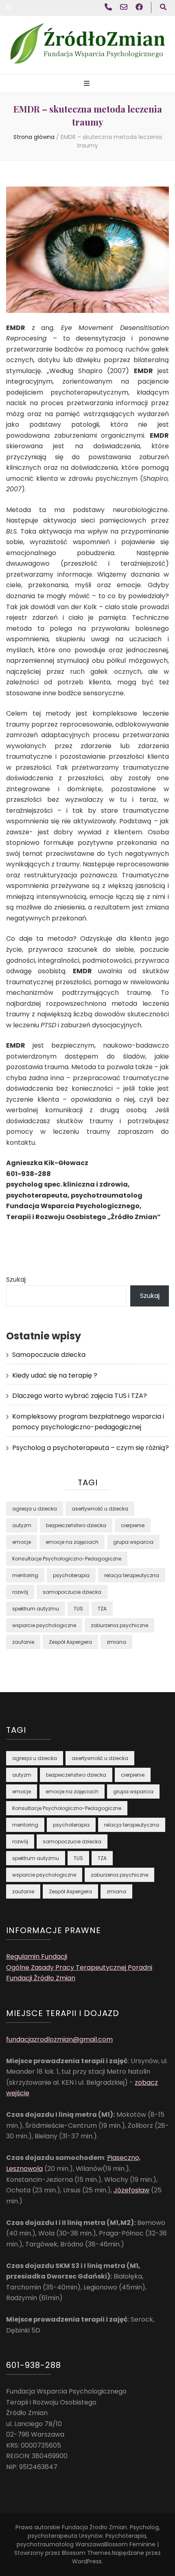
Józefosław (131, 2190)
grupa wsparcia (133, 1542)
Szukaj (16, 1279)
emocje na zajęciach (72, 1542)
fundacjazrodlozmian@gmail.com (59, 2039)
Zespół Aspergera (70, 1642)
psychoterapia (71, 1575)
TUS (78, 1609)
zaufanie (23, 1642)
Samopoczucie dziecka (49, 1355)
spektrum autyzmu (36, 1609)
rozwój (20, 1592)
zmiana (116, 1642)
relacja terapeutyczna (132, 1575)
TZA (102, 1609)
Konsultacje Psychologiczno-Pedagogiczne (67, 1559)
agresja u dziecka (35, 1509)
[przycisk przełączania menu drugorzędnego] (9, 8)
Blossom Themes (86, 2553)
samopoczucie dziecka (72, 1592)
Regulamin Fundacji (37, 1956)
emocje (22, 1542)
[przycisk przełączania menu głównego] (88, 84)
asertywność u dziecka (100, 1509)
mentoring (25, 1575)
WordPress (87, 2561)
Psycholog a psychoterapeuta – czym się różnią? (91, 1448)
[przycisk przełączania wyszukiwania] (163, 8)
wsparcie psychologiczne (44, 1625)
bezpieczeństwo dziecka (76, 1525)
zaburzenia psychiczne (119, 1625)
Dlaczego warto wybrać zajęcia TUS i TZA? (80, 1396)
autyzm (22, 1525)
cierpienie (133, 1525)
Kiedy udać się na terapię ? (55, 1375)
